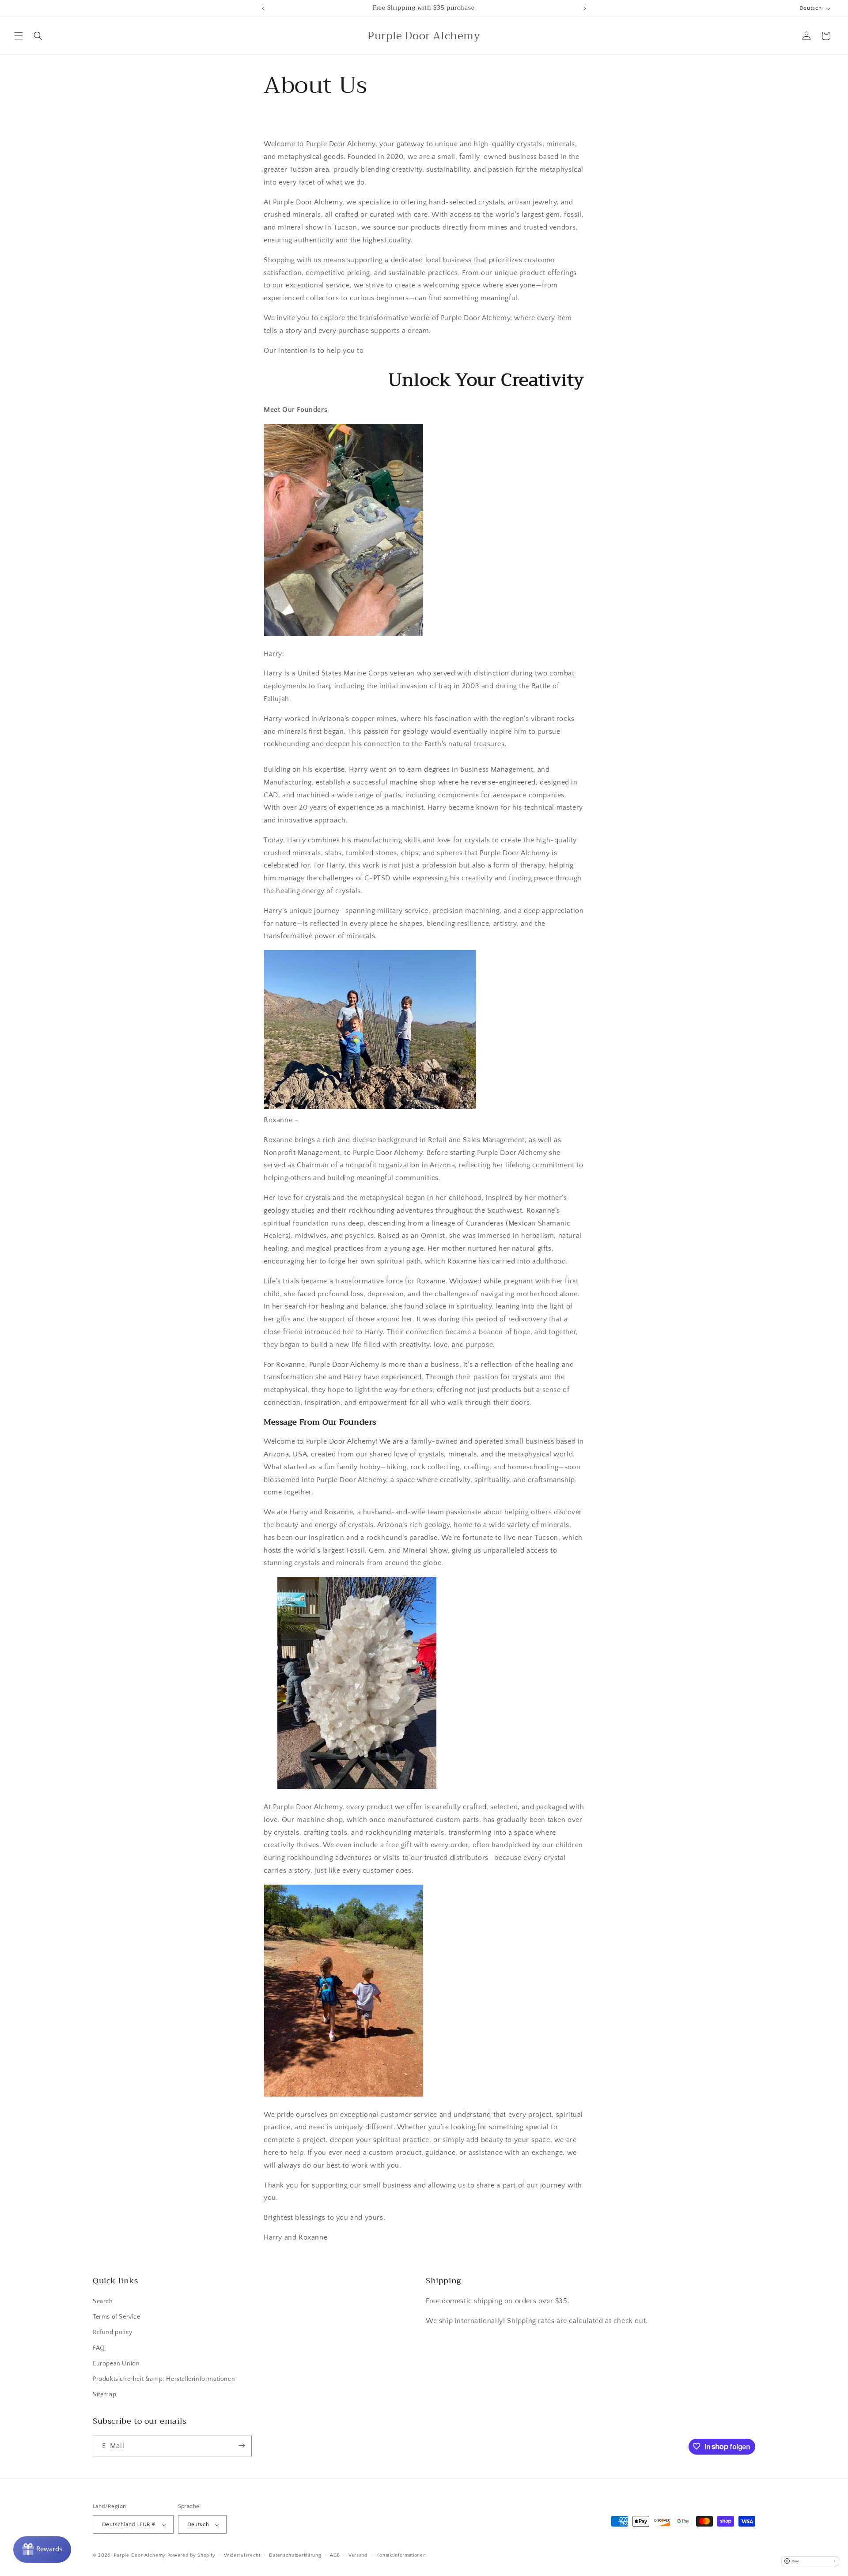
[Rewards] (42, 2550)
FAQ (99, 2348)
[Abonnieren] (242, 2446)
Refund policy (113, 2333)
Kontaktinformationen (401, 2555)
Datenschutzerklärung (295, 2555)
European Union (116, 2364)
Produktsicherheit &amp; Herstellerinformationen (164, 2379)
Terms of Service (117, 2317)
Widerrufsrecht (242, 2555)
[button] (19, 36)
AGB (335, 2555)
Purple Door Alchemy (140, 2556)
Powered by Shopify (191, 2556)
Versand (358, 2555)
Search (103, 2301)
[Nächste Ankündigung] (585, 8)
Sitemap (104, 2395)
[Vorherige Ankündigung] (263, 8)
